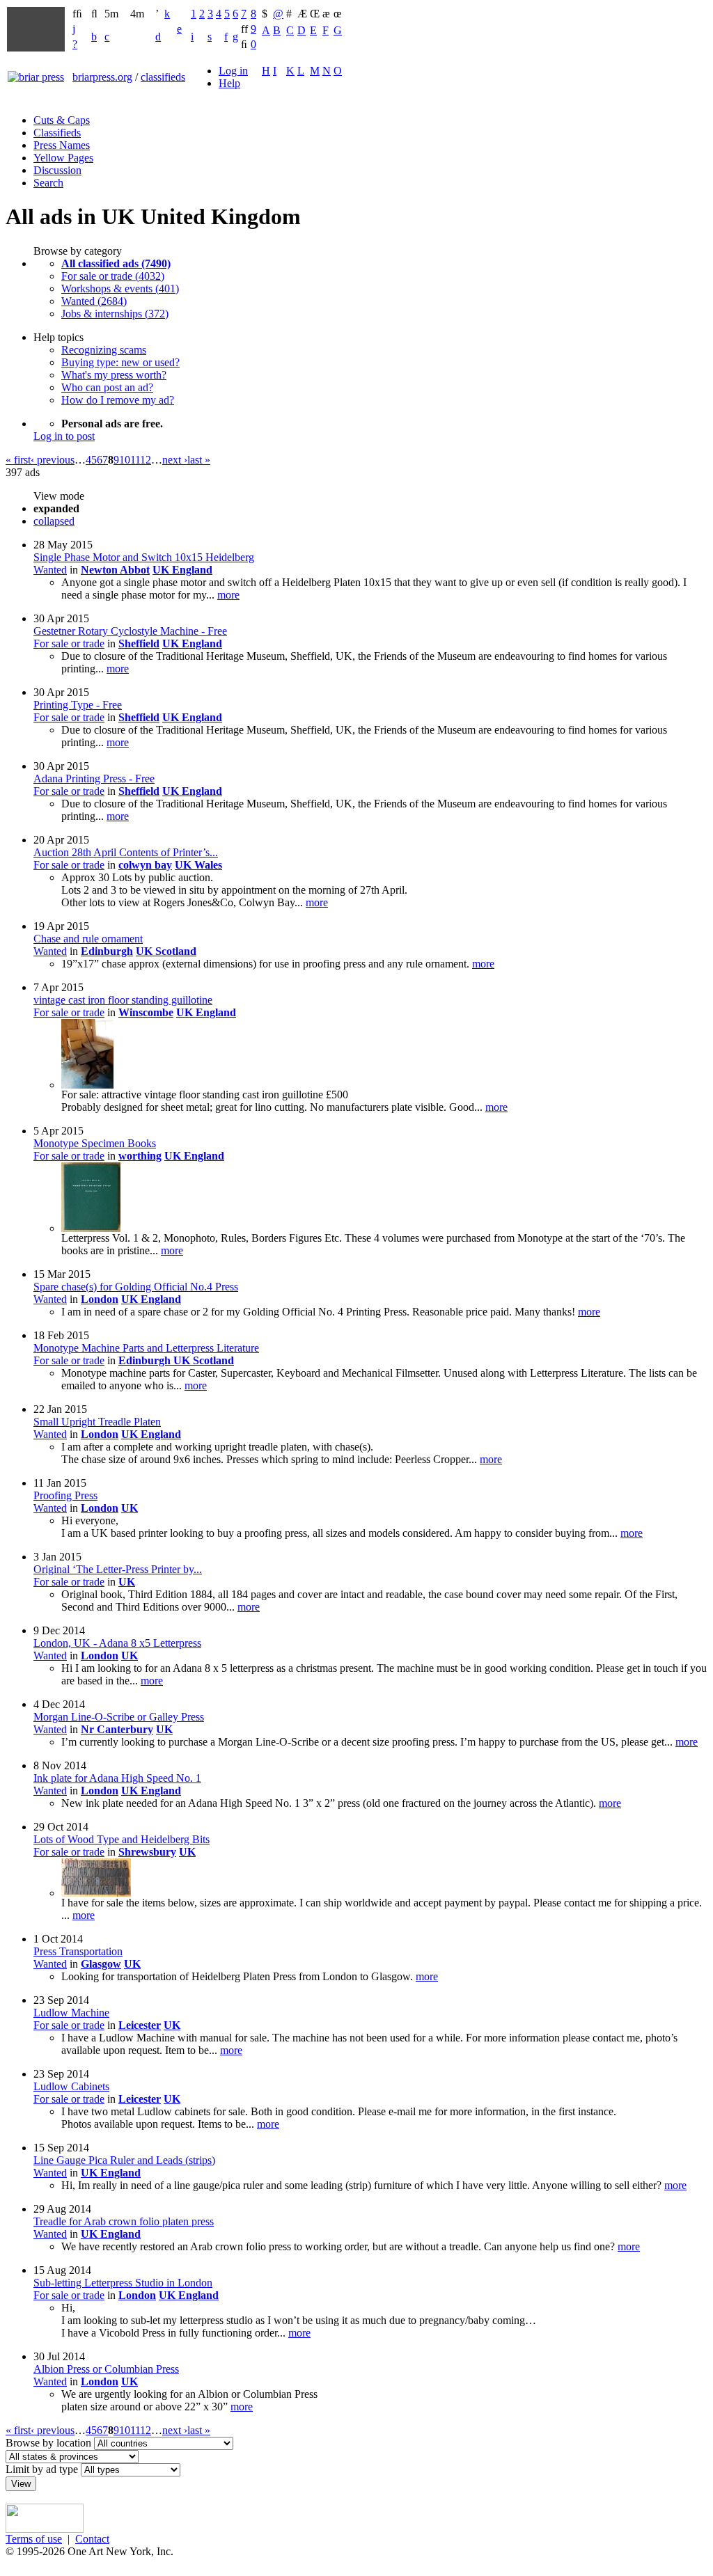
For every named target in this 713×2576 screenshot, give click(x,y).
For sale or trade (69, 643)
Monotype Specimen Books (95, 1143)
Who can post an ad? (107, 387)
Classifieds (57, 133)
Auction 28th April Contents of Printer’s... (126, 852)
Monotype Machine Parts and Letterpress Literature (146, 1348)
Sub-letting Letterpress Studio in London (123, 2283)
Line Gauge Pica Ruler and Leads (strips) (124, 2160)
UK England (182, 570)
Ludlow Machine (71, 2013)
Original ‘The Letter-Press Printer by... (118, 1569)
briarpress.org (102, 77)
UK (130, 1508)
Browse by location (48, 2443)
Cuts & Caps (62, 120)
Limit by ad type (42, 2469)
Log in (233, 71)
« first (18, 460)
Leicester (140, 2025)
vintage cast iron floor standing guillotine (123, 1000)
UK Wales (198, 865)
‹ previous (53, 460)
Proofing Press (65, 1495)
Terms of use (34, 2539)
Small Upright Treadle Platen (97, 1422)
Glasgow (101, 1964)
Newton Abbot (115, 570)
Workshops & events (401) (120, 289)
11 (135, 460)
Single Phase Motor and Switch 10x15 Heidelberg (144, 557)
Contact (92, 2539)
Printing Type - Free (78, 705)
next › (175, 460)
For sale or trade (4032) (113, 276)
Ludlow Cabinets (71, 2086)
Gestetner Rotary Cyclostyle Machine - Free (130, 631)
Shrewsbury (147, 1852)
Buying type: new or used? (120, 362)
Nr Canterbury (117, 1729)
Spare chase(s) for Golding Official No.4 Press (136, 1287)
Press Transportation (78, 1951)
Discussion (57, 170)
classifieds (163, 77)
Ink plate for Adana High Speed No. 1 (117, 1778)
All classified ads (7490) (116, 263)
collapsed (54, 521)
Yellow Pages (63, 158)
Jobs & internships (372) (115, 314)
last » (199, 460)
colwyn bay (145, 865)
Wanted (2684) (94, 301)
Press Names (62, 145)
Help (229, 83)
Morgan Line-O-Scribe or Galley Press (119, 1717)
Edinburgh (107, 951)
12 (146, 460)
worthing (140, 1156)
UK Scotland (166, 951)
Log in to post (64, 436)
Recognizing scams (104, 350)
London (100, 1299)
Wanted (50, 570)
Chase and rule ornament (88, 939)
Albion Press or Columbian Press (106, 2369)
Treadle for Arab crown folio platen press (124, 2221)
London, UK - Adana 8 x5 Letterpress (117, 1643)
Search (48, 183)
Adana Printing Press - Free (94, 779)
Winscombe (146, 1012)
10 (125, 460)
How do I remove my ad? (118, 400)
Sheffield (139, 643)
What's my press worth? (114, 375)
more (228, 595)
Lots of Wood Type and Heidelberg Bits (122, 1839)
